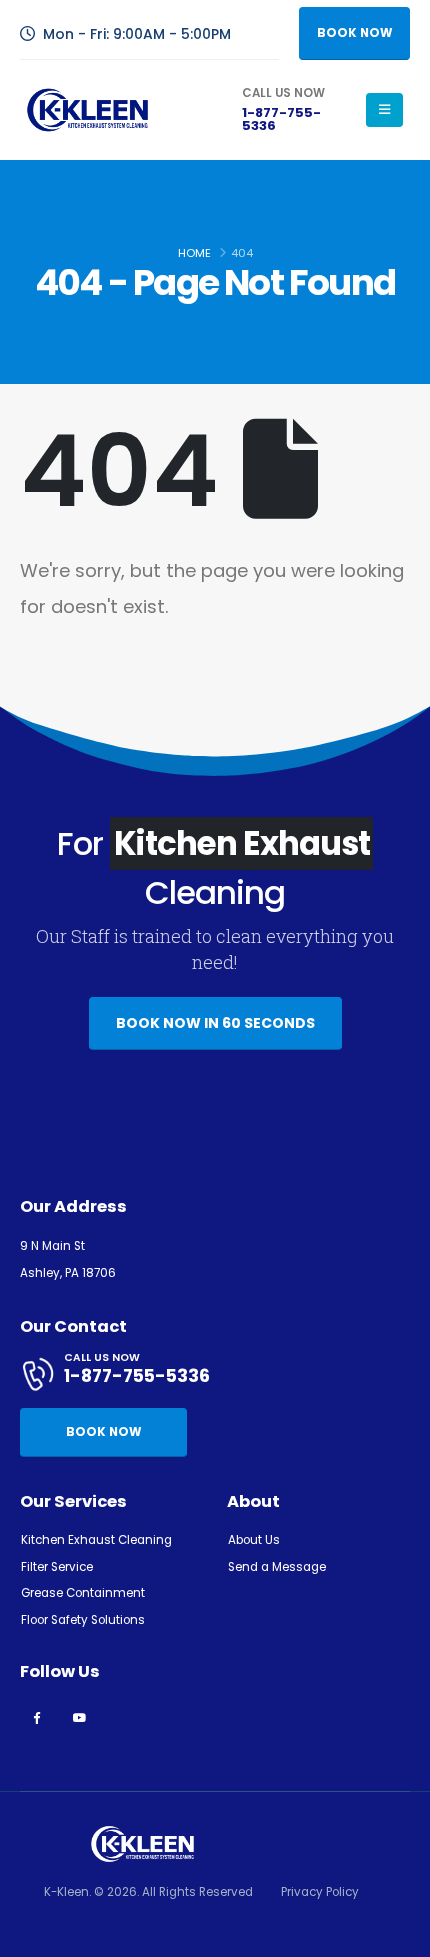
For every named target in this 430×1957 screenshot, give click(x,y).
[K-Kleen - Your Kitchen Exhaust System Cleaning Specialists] (87, 109)
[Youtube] (79, 1717)
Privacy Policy (320, 1892)
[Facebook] (36, 1717)
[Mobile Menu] (384, 110)
